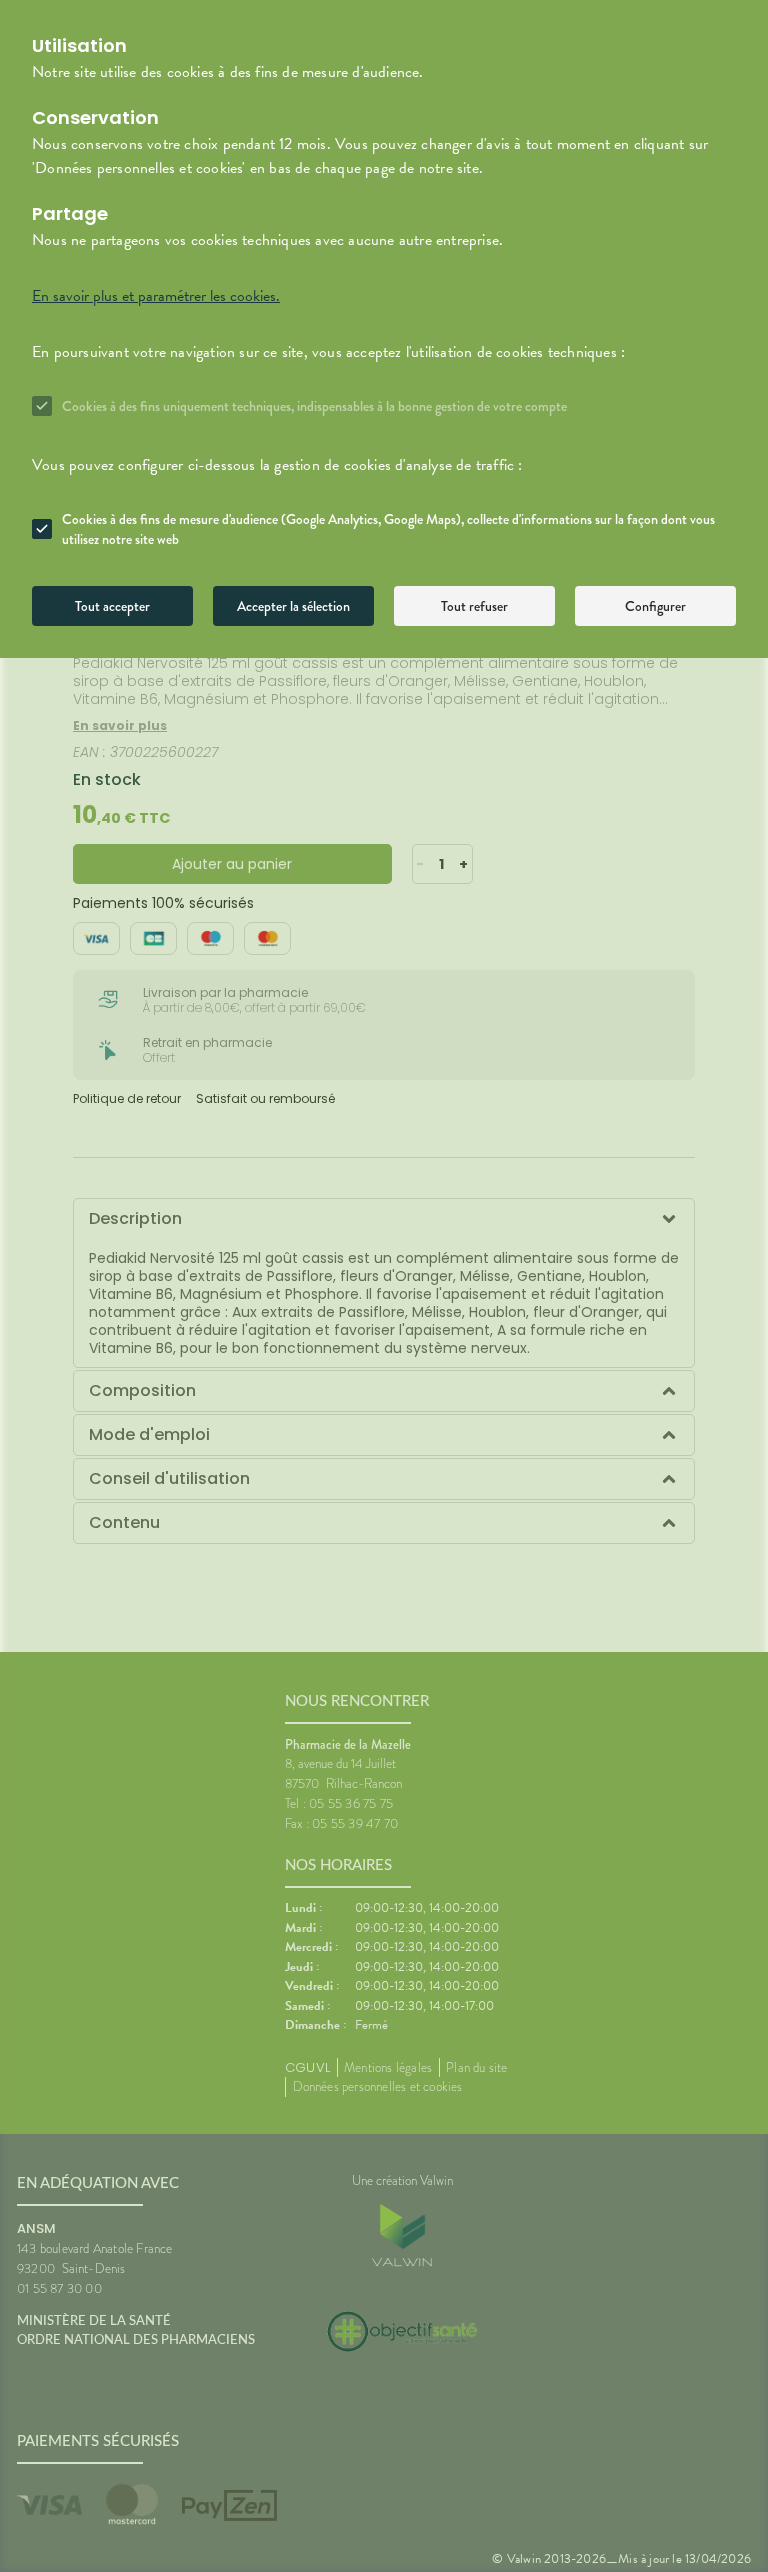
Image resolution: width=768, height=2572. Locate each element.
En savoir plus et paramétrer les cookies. (156, 296)
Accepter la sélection (293, 606)
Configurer (655, 606)
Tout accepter (112, 606)
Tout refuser (474, 606)
